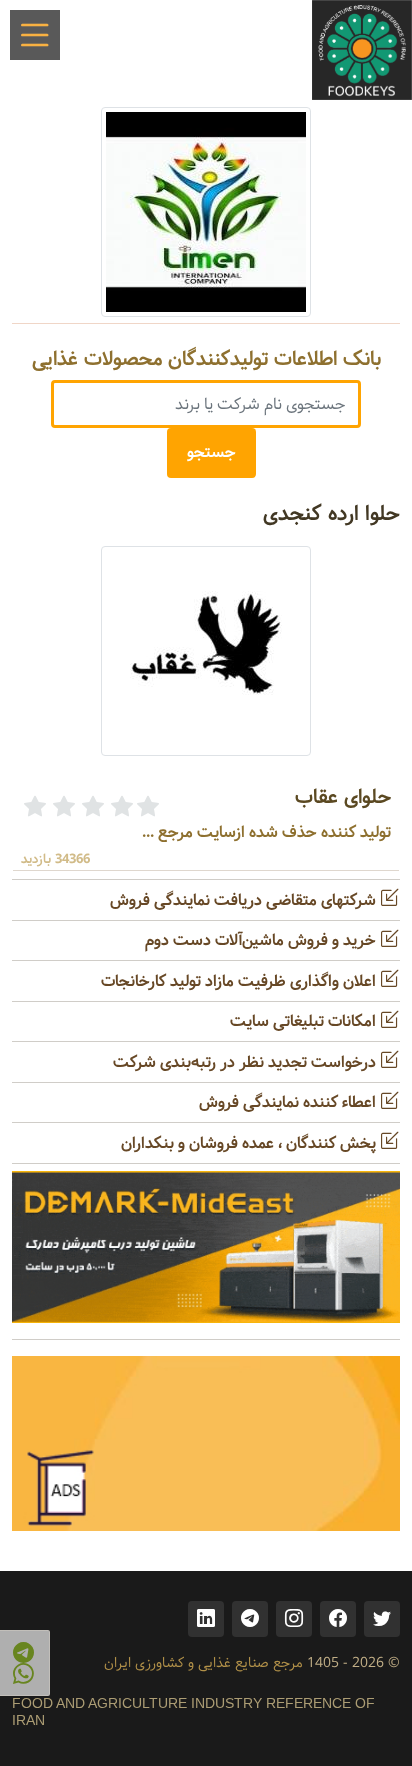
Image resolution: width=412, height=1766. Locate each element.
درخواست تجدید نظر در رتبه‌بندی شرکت (246, 1062)
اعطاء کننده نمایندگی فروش (289, 1102)
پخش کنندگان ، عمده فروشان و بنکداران (250, 1143)
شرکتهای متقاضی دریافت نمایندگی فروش (245, 900)
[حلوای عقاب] (206, 650)
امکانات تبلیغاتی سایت (305, 1021)
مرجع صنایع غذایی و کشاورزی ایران (203, 1663)
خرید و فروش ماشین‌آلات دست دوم (262, 940)
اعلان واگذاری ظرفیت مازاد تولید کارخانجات (240, 981)
